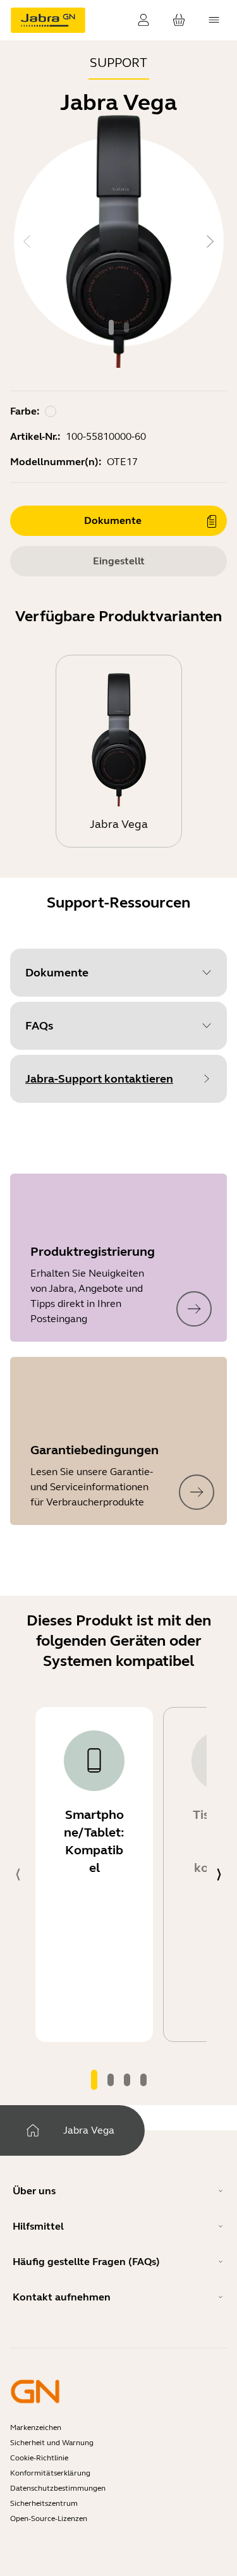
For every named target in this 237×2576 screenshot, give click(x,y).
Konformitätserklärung (50, 2473)
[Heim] (33, 2130)
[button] (118, 973)
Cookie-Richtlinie (39, 2458)
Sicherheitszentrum (44, 2503)
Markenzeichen (36, 2427)
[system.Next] (210, 241)
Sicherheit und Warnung (52, 2443)
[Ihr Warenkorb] (179, 20)
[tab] (111, 327)
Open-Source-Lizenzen (49, 2518)
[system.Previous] (27, 241)
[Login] (143, 20)
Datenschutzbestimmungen (58, 2488)
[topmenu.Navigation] (214, 20)
